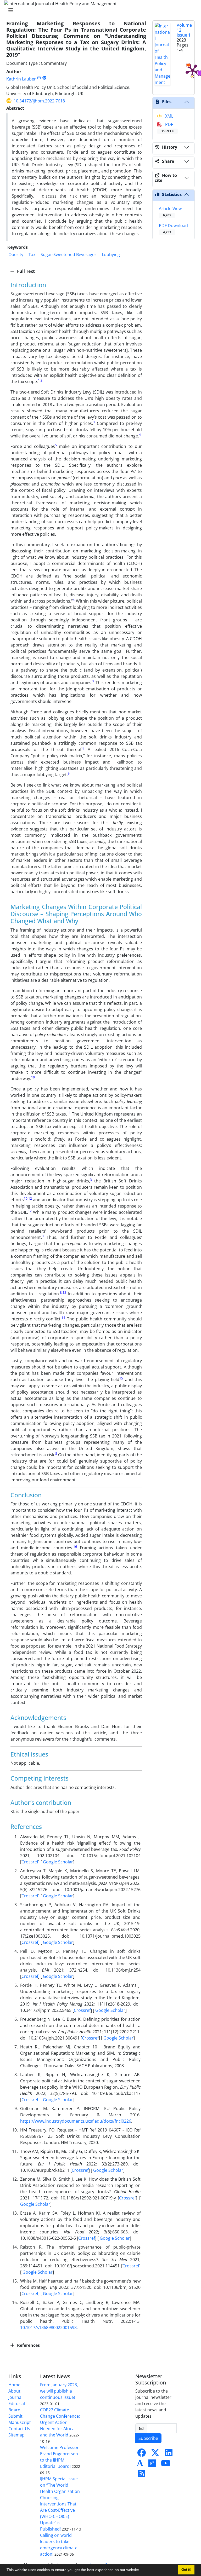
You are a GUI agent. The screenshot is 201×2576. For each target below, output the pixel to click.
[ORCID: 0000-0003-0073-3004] (44, 78)
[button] (142, 2571)
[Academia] (140, 2465)
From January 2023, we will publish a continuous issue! (59, 2391)
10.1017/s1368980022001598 (48, 2327)
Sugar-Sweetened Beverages (69, 255)
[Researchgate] (152, 2465)
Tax (32, 255)
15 (121, 1378)
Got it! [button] (186, 2570)
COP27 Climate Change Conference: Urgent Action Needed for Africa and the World (60, 2422)
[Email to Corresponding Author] (39, 78)
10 (33, 1077)
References (28, 2345)
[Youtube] (166, 2465)
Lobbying (111, 255)
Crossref (30, 1862)
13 (64, 1293)
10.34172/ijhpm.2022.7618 (39, 101)
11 (69, 1113)
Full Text (25, 271)
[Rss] (142, 2475)
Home (14, 2385)
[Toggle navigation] (99, 10)
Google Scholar (57, 1862)
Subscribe (148, 2438)
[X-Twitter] (155, 2454)
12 (30, 1199)
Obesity (16, 255)
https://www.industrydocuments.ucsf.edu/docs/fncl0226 (76, 2121)
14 (63, 1318)
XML (169, 116)
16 (75, 1547)
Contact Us (19, 2429)
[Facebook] (142, 2454)
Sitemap (16, 2435)
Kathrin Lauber (21, 79)
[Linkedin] (169, 2454)
